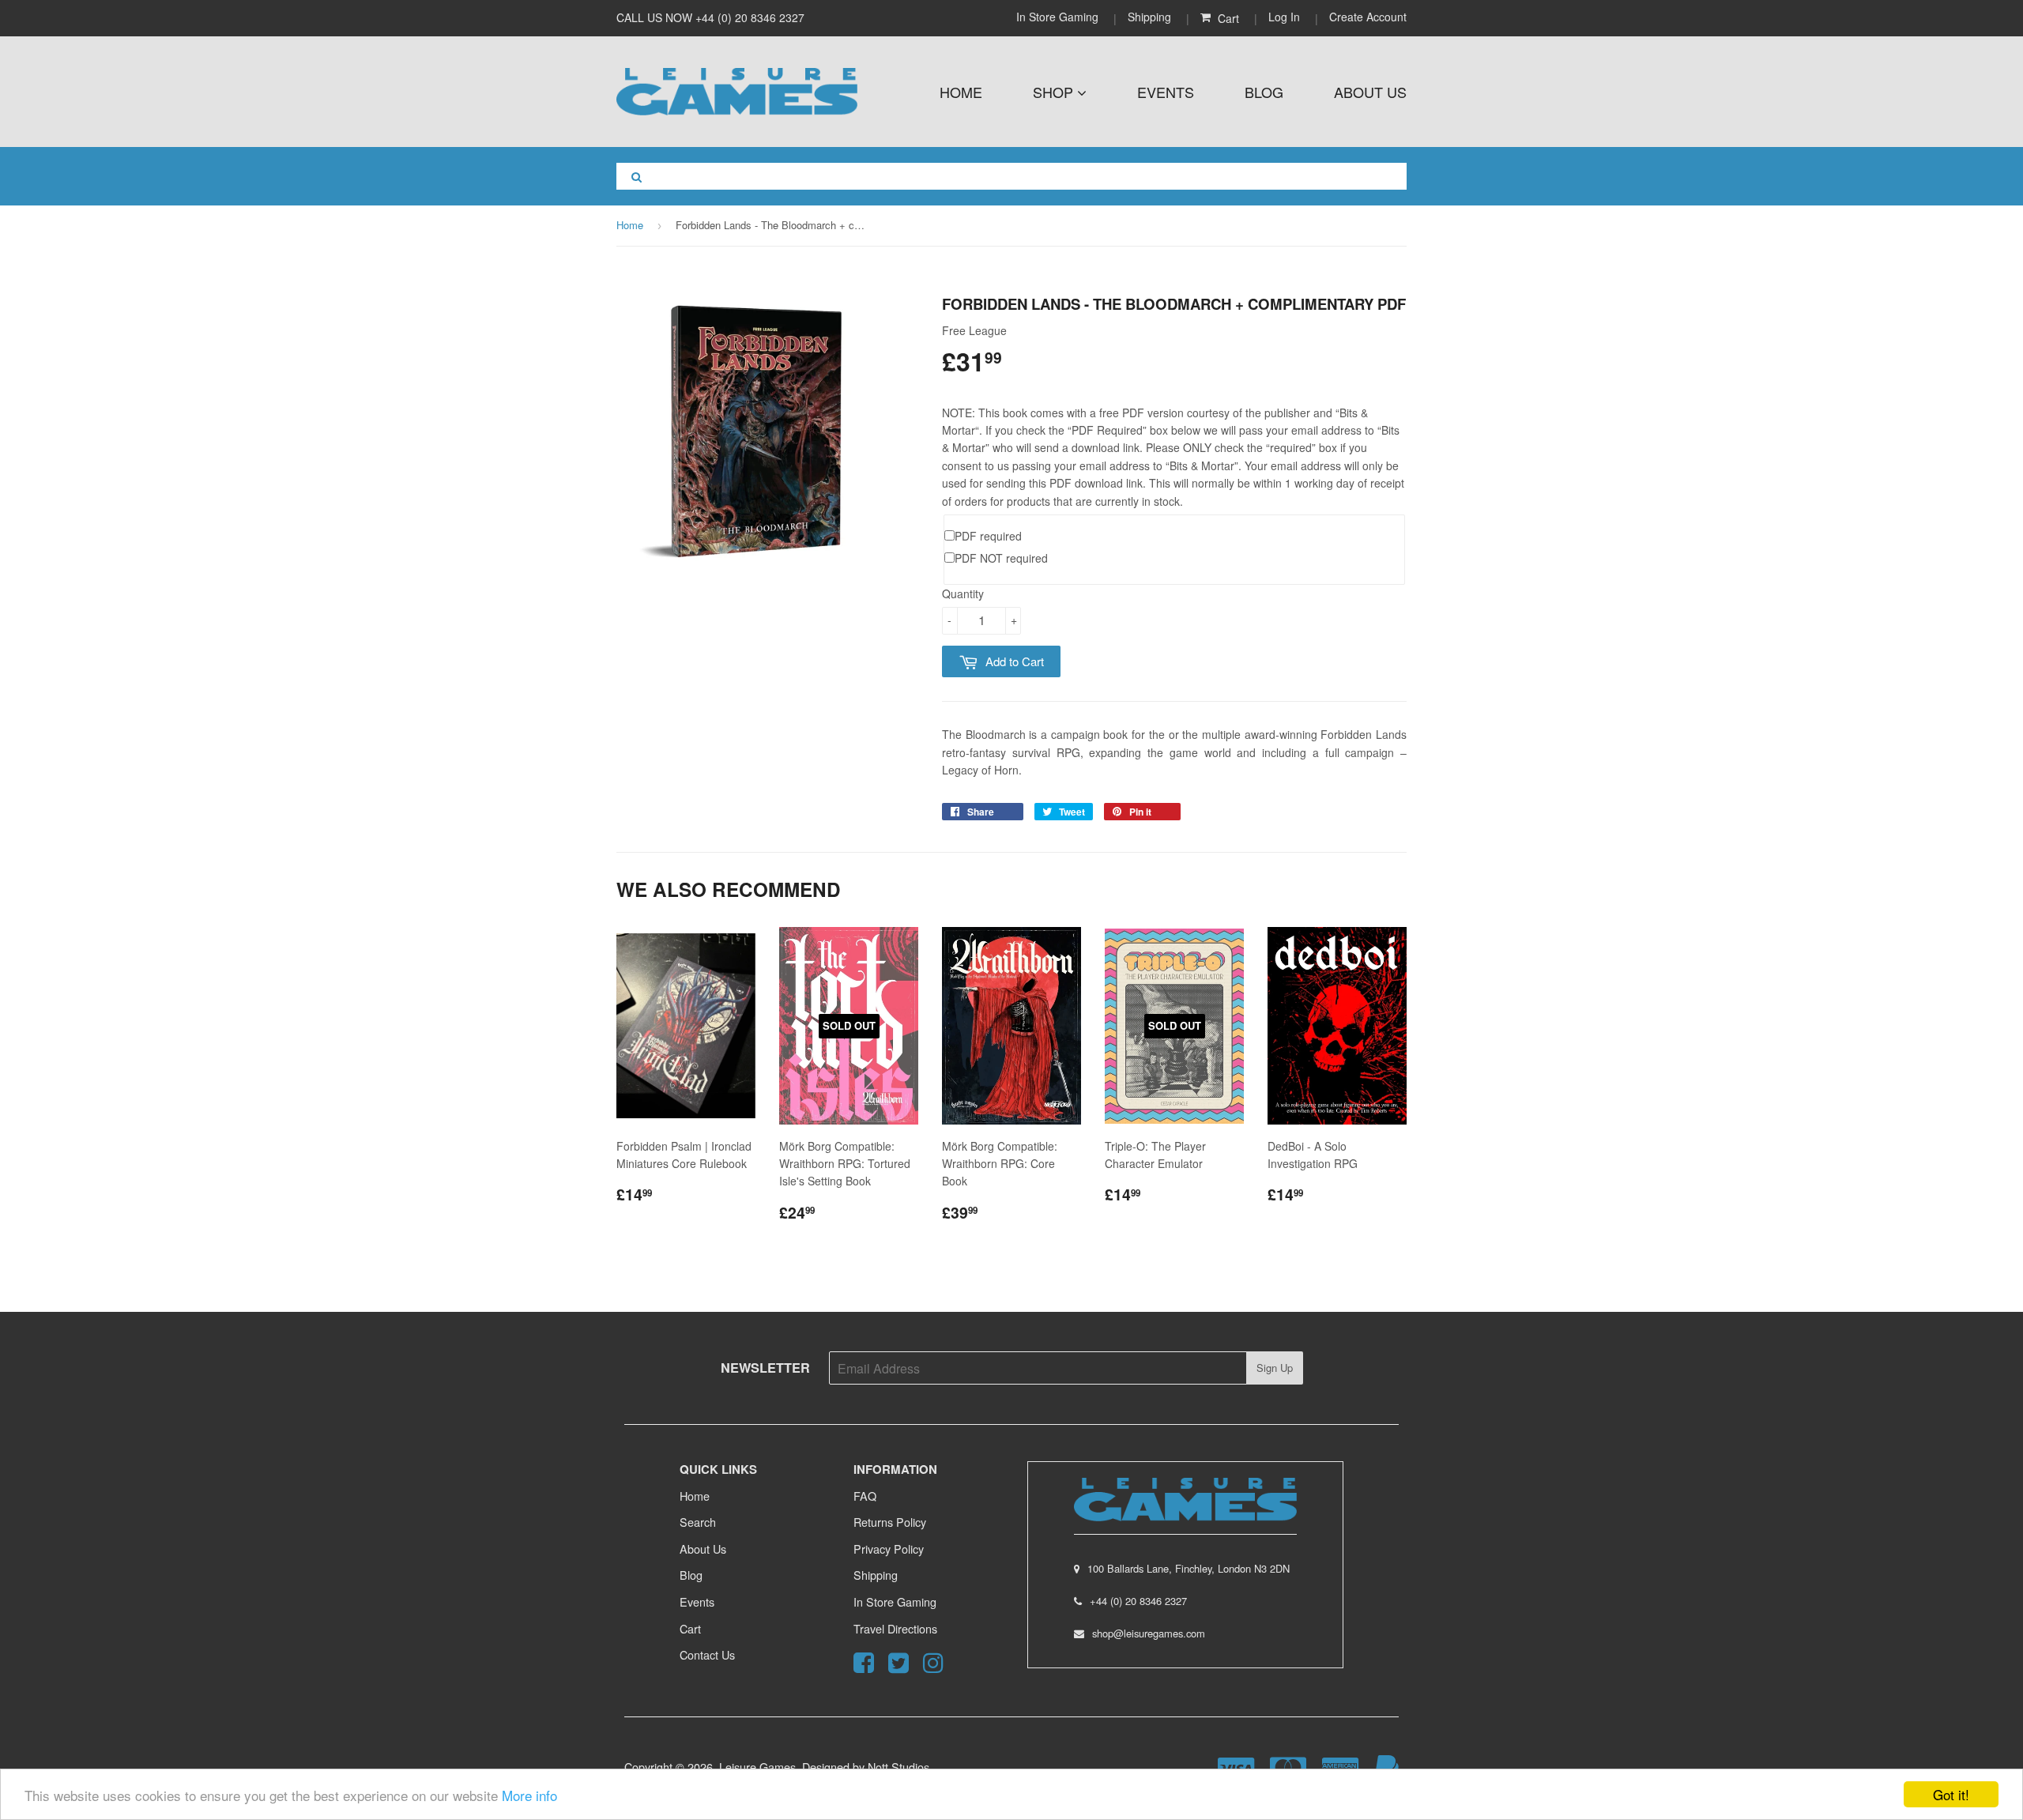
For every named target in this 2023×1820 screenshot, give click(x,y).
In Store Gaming (1059, 17)
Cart (690, 1628)
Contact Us (707, 1654)
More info (529, 1795)
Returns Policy (890, 1522)
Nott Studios (898, 1767)
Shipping (1149, 17)
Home (961, 92)
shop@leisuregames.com (1149, 1633)
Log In (1284, 17)
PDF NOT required (1001, 558)
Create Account (1368, 17)
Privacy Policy (889, 1549)
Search (698, 1522)
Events (1166, 92)
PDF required (988, 536)
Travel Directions (895, 1628)
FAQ (865, 1496)
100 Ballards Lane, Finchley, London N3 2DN (1189, 1568)
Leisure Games (757, 1767)
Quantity (963, 593)
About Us (1370, 92)
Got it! (1951, 1794)
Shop (1055, 92)
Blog (1264, 92)
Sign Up (1275, 1368)
